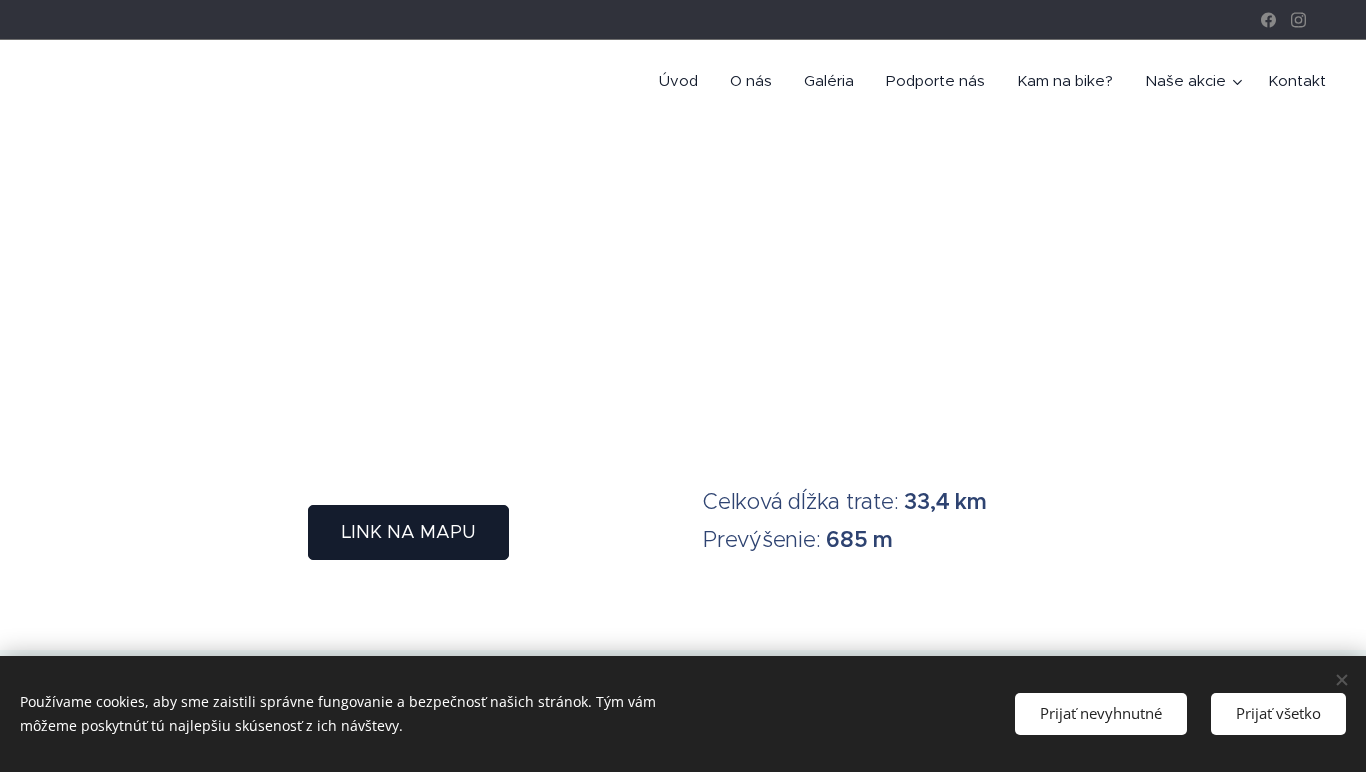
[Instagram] (1298, 20)
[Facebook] (1268, 20)
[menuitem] (684, 81)
